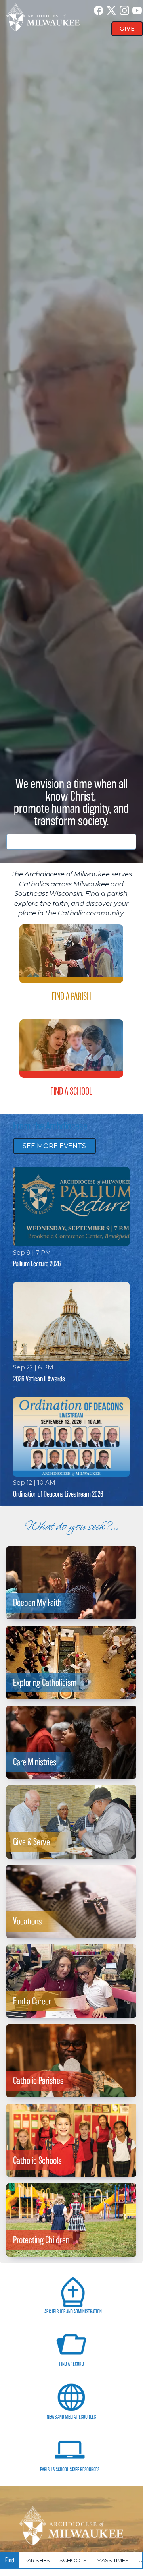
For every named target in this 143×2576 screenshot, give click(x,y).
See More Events (54, 1146)
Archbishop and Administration (73, 2312)
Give (127, 29)
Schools (73, 2560)
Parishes (37, 2560)
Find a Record (71, 2364)
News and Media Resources (71, 2417)
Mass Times (113, 2560)
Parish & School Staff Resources (70, 2469)
